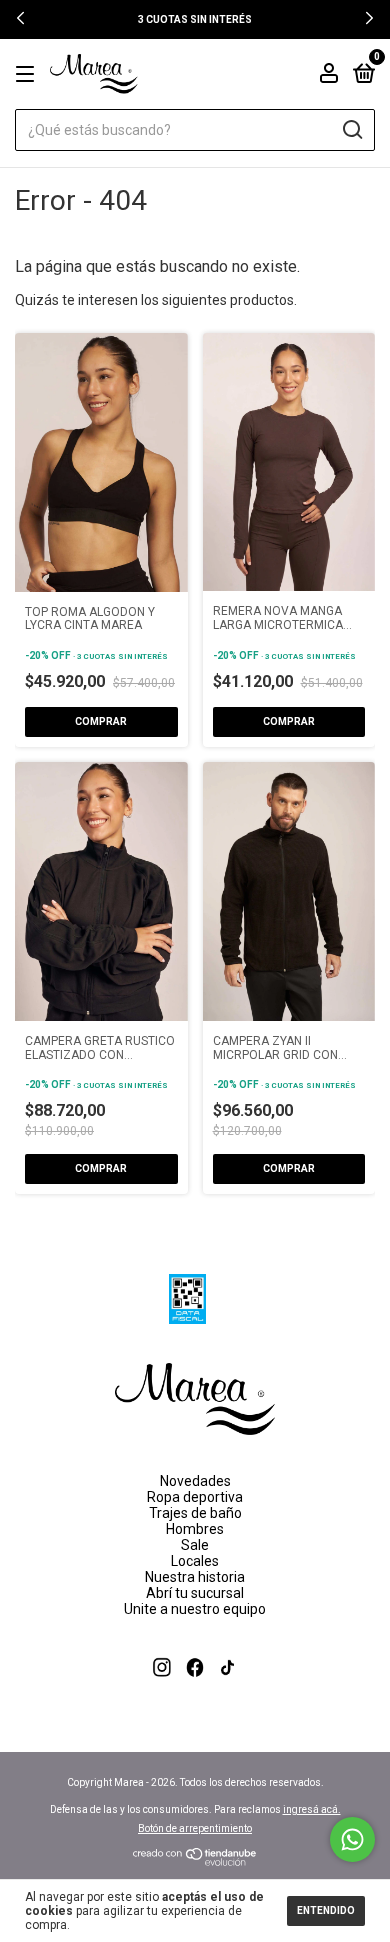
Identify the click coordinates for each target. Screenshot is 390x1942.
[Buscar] (351, 130)
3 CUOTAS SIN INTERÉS (195, 19)
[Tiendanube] (195, 1861)
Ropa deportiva (195, 1497)
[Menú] (28, 75)
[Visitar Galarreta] (195, 1692)
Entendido (326, 1910)
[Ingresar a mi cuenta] (329, 76)
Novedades (195, 1481)
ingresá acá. (312, 1809)
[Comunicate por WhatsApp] (352, 1839)
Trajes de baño (195, 1513)
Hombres (195, 1529)
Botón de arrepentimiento (195, 1828)
